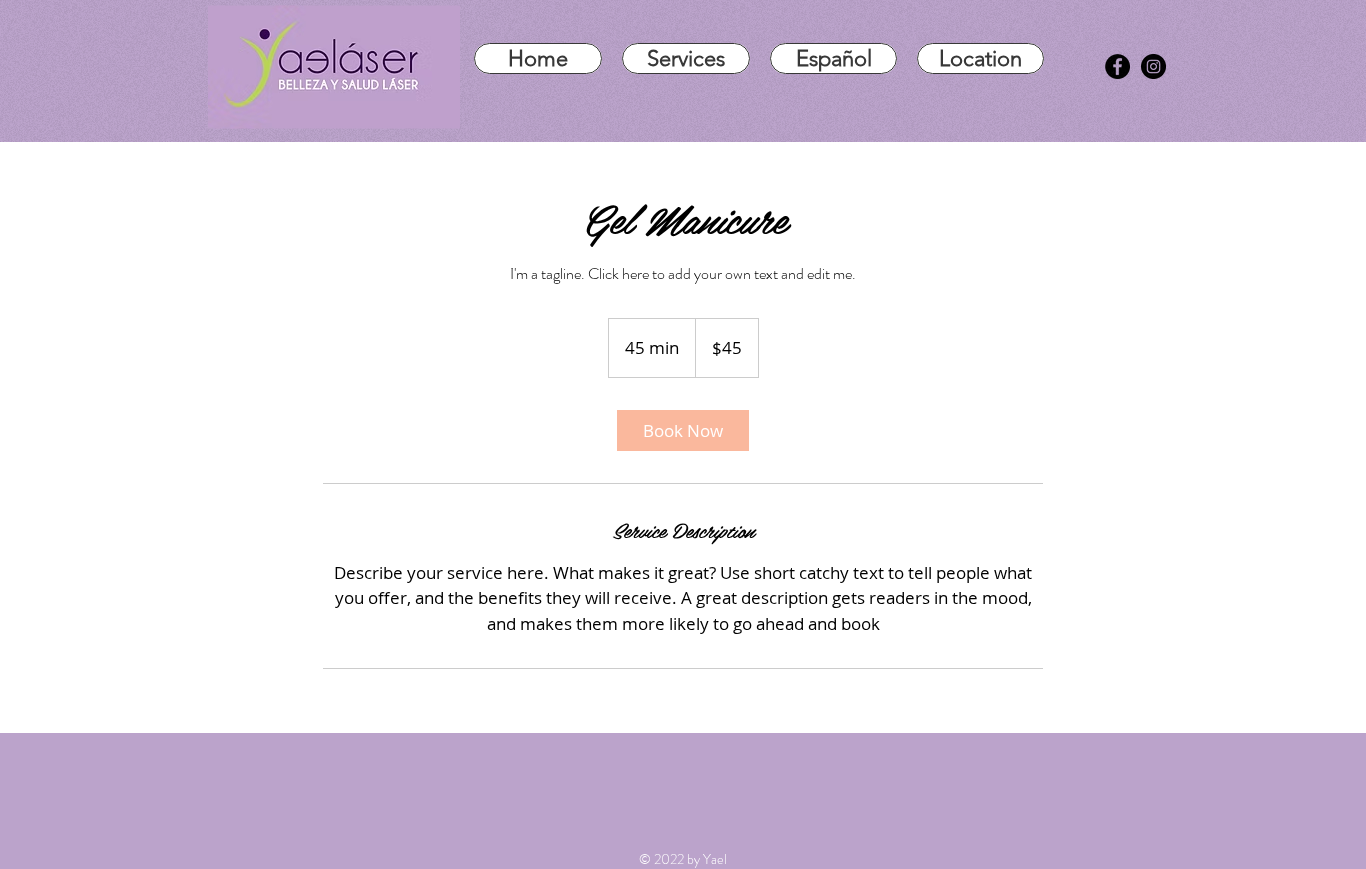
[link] (683, 430)
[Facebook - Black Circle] (1117, 66)
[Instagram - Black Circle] (1153, 66)
